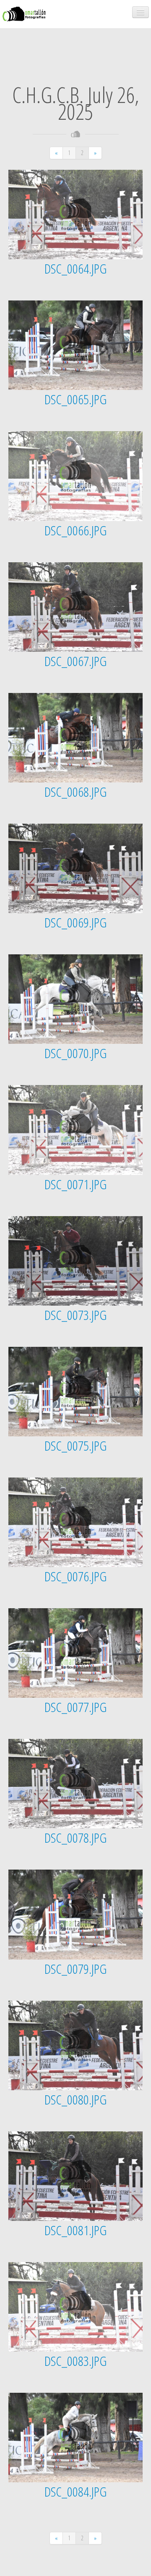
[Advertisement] (75, 48)
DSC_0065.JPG (75, 399)
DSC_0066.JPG (75, 530)
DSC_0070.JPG (75, 1053)
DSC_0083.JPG (75, 2361)
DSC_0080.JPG (75, 2099)
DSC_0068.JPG (75, 792)
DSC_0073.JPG (75, 1315)
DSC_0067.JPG (75, 661)
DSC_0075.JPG (75, 1445)
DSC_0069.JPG (75, 922)
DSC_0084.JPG (75, 2491)
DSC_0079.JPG (75, 1969)
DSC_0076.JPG (75, 1576)
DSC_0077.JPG (75, 1707)
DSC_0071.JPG (75, 1184)
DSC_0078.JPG (75, 1837)
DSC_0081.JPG (75, 2230)
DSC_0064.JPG (75, 268)
